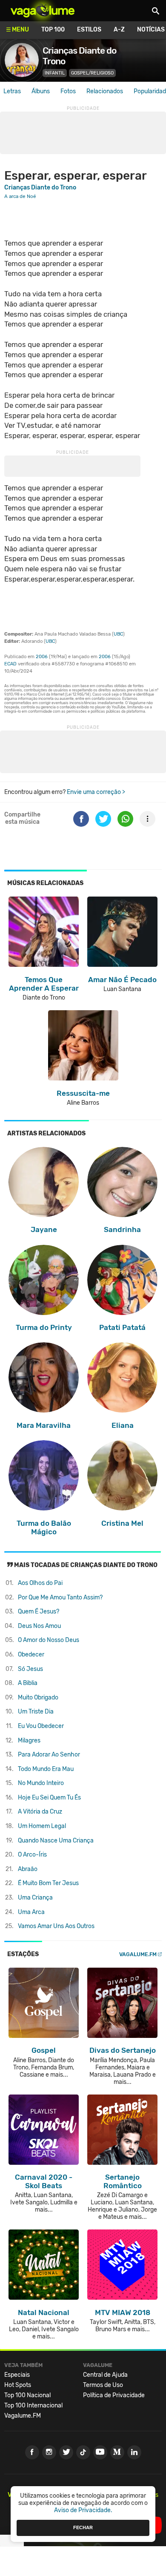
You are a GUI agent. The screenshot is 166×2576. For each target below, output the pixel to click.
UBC (118, 634)
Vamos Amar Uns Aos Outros (56, 1926)
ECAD (10, 664)
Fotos (68, 91)
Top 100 (53, 30)
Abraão (28, 1869)
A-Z (119, 30)
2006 (42, 657)
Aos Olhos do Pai (40, 1583)
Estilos (89, 30)
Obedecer (31, 1655)
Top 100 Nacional (27, 2395)
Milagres (29, 1741)
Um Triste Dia (36, 1712)
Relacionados (105, 91)
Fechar (83, 2527)
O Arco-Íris (32, 1855)
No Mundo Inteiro (41, 1783)
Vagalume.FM (138, 1954)
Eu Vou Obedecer (41, 1726)
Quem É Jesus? (39, 1612)
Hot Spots (18, 2385)
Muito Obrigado (38, 1698)
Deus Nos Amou (39, 1626)
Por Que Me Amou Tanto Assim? (60, 1597)
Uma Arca (31, 1912)
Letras (12, 91)
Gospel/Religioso (92, 73)
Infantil (55, 73)
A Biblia (28, 1683)
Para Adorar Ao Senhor (49, 1755)
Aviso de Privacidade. (83, 2510)
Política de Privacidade (114, 2395)
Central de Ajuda (105, 2375)
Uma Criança (35, 1898)
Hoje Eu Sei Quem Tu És (49, 1798)
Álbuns (41, 91)
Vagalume (43, 11)
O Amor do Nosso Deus (49, 1640)
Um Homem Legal (42, 1826)
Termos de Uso (103, 2385)
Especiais (17, 2375)
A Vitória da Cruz (40, 1812)
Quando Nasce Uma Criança (56, 1841)
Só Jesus (30, 1669)
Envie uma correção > (96, 792)
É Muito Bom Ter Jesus (48, 1883)
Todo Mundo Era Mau (46, 1769)
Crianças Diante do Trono (40, 188)
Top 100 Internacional (33, 2406)
